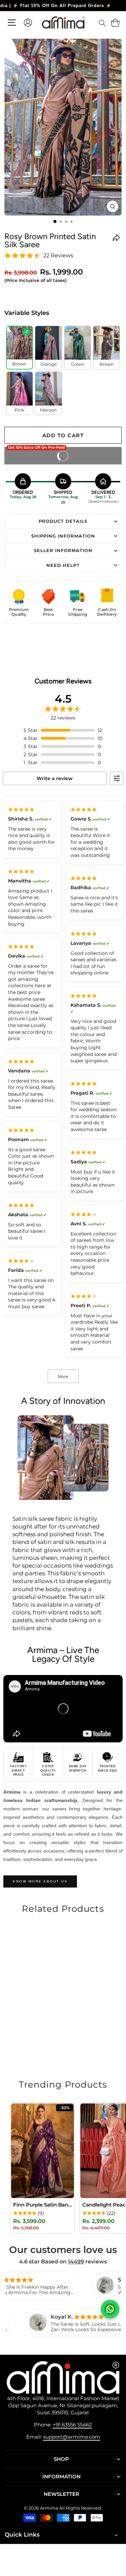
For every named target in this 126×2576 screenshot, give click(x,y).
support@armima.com (72, 2437)
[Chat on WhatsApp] (110, 2309)
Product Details (63, 521)
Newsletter (61, 2494)
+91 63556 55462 (72, 2425)
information (61, 2477)
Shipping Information (63, 536)
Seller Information (63, 550)
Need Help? (63, 565)
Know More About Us (40, 1881)
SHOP (61, 2459)
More (63, 1376)
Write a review (55, 778)
